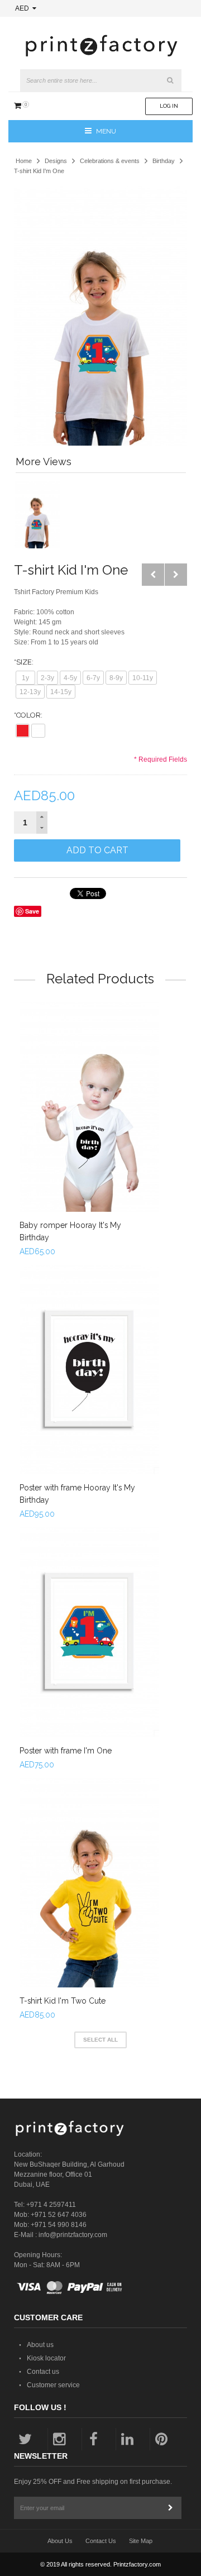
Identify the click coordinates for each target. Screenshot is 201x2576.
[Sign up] (170, 2508)
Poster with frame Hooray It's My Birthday (77, 1494)
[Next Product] (176, 575)
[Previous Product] (153, 575)
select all (100, 2040)
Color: (28, 715)
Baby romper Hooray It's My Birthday (70, 1231)
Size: (24, 662)
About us (40, 2345)
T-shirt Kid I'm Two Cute (63, 2001)
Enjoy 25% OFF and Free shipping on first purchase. (93, 2482)
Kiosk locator (46, 2358)
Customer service (53, 2385)
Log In (169, 106)
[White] (38, 731)
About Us (60, 2541)
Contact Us (101, 2541)
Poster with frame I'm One (66, 1751)
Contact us (43, 2372)
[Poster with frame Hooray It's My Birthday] (89, 1370)
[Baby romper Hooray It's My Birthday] (89, 1107)
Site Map (141, 2541)
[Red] (23, 731)
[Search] (170, 80)
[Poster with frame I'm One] (89, 1632)
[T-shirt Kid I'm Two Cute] (89, 1883)
